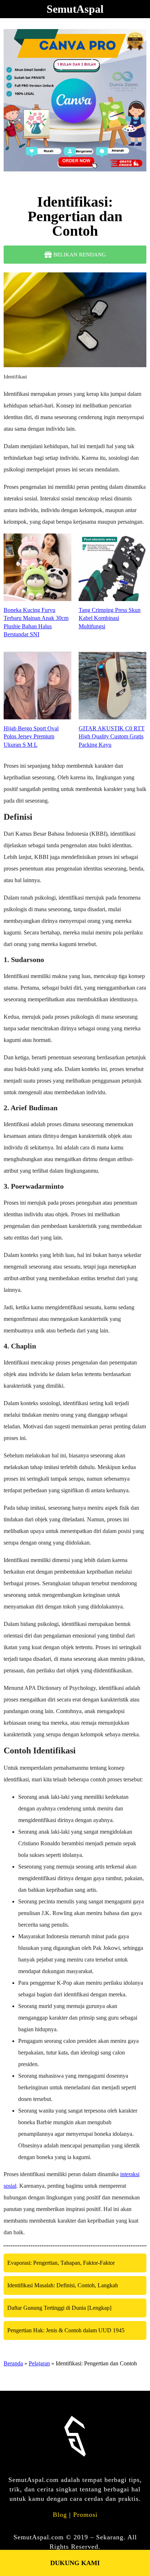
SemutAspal (75, 9)
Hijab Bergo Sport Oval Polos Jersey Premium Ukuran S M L (31, 737)
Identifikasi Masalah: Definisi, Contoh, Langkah (63, 2285)
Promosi (85, 2515)
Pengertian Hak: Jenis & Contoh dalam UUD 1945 (66, 2330)
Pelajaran (39, 2363)
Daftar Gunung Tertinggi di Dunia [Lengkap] (59, 2308)
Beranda (13, 2363)
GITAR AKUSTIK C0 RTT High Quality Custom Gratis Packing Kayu (112, 737)
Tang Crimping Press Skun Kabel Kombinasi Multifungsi (110, 618)
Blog (60, 2515)
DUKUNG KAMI (75, 2563)
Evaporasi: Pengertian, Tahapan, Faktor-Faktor (61, 2263)
